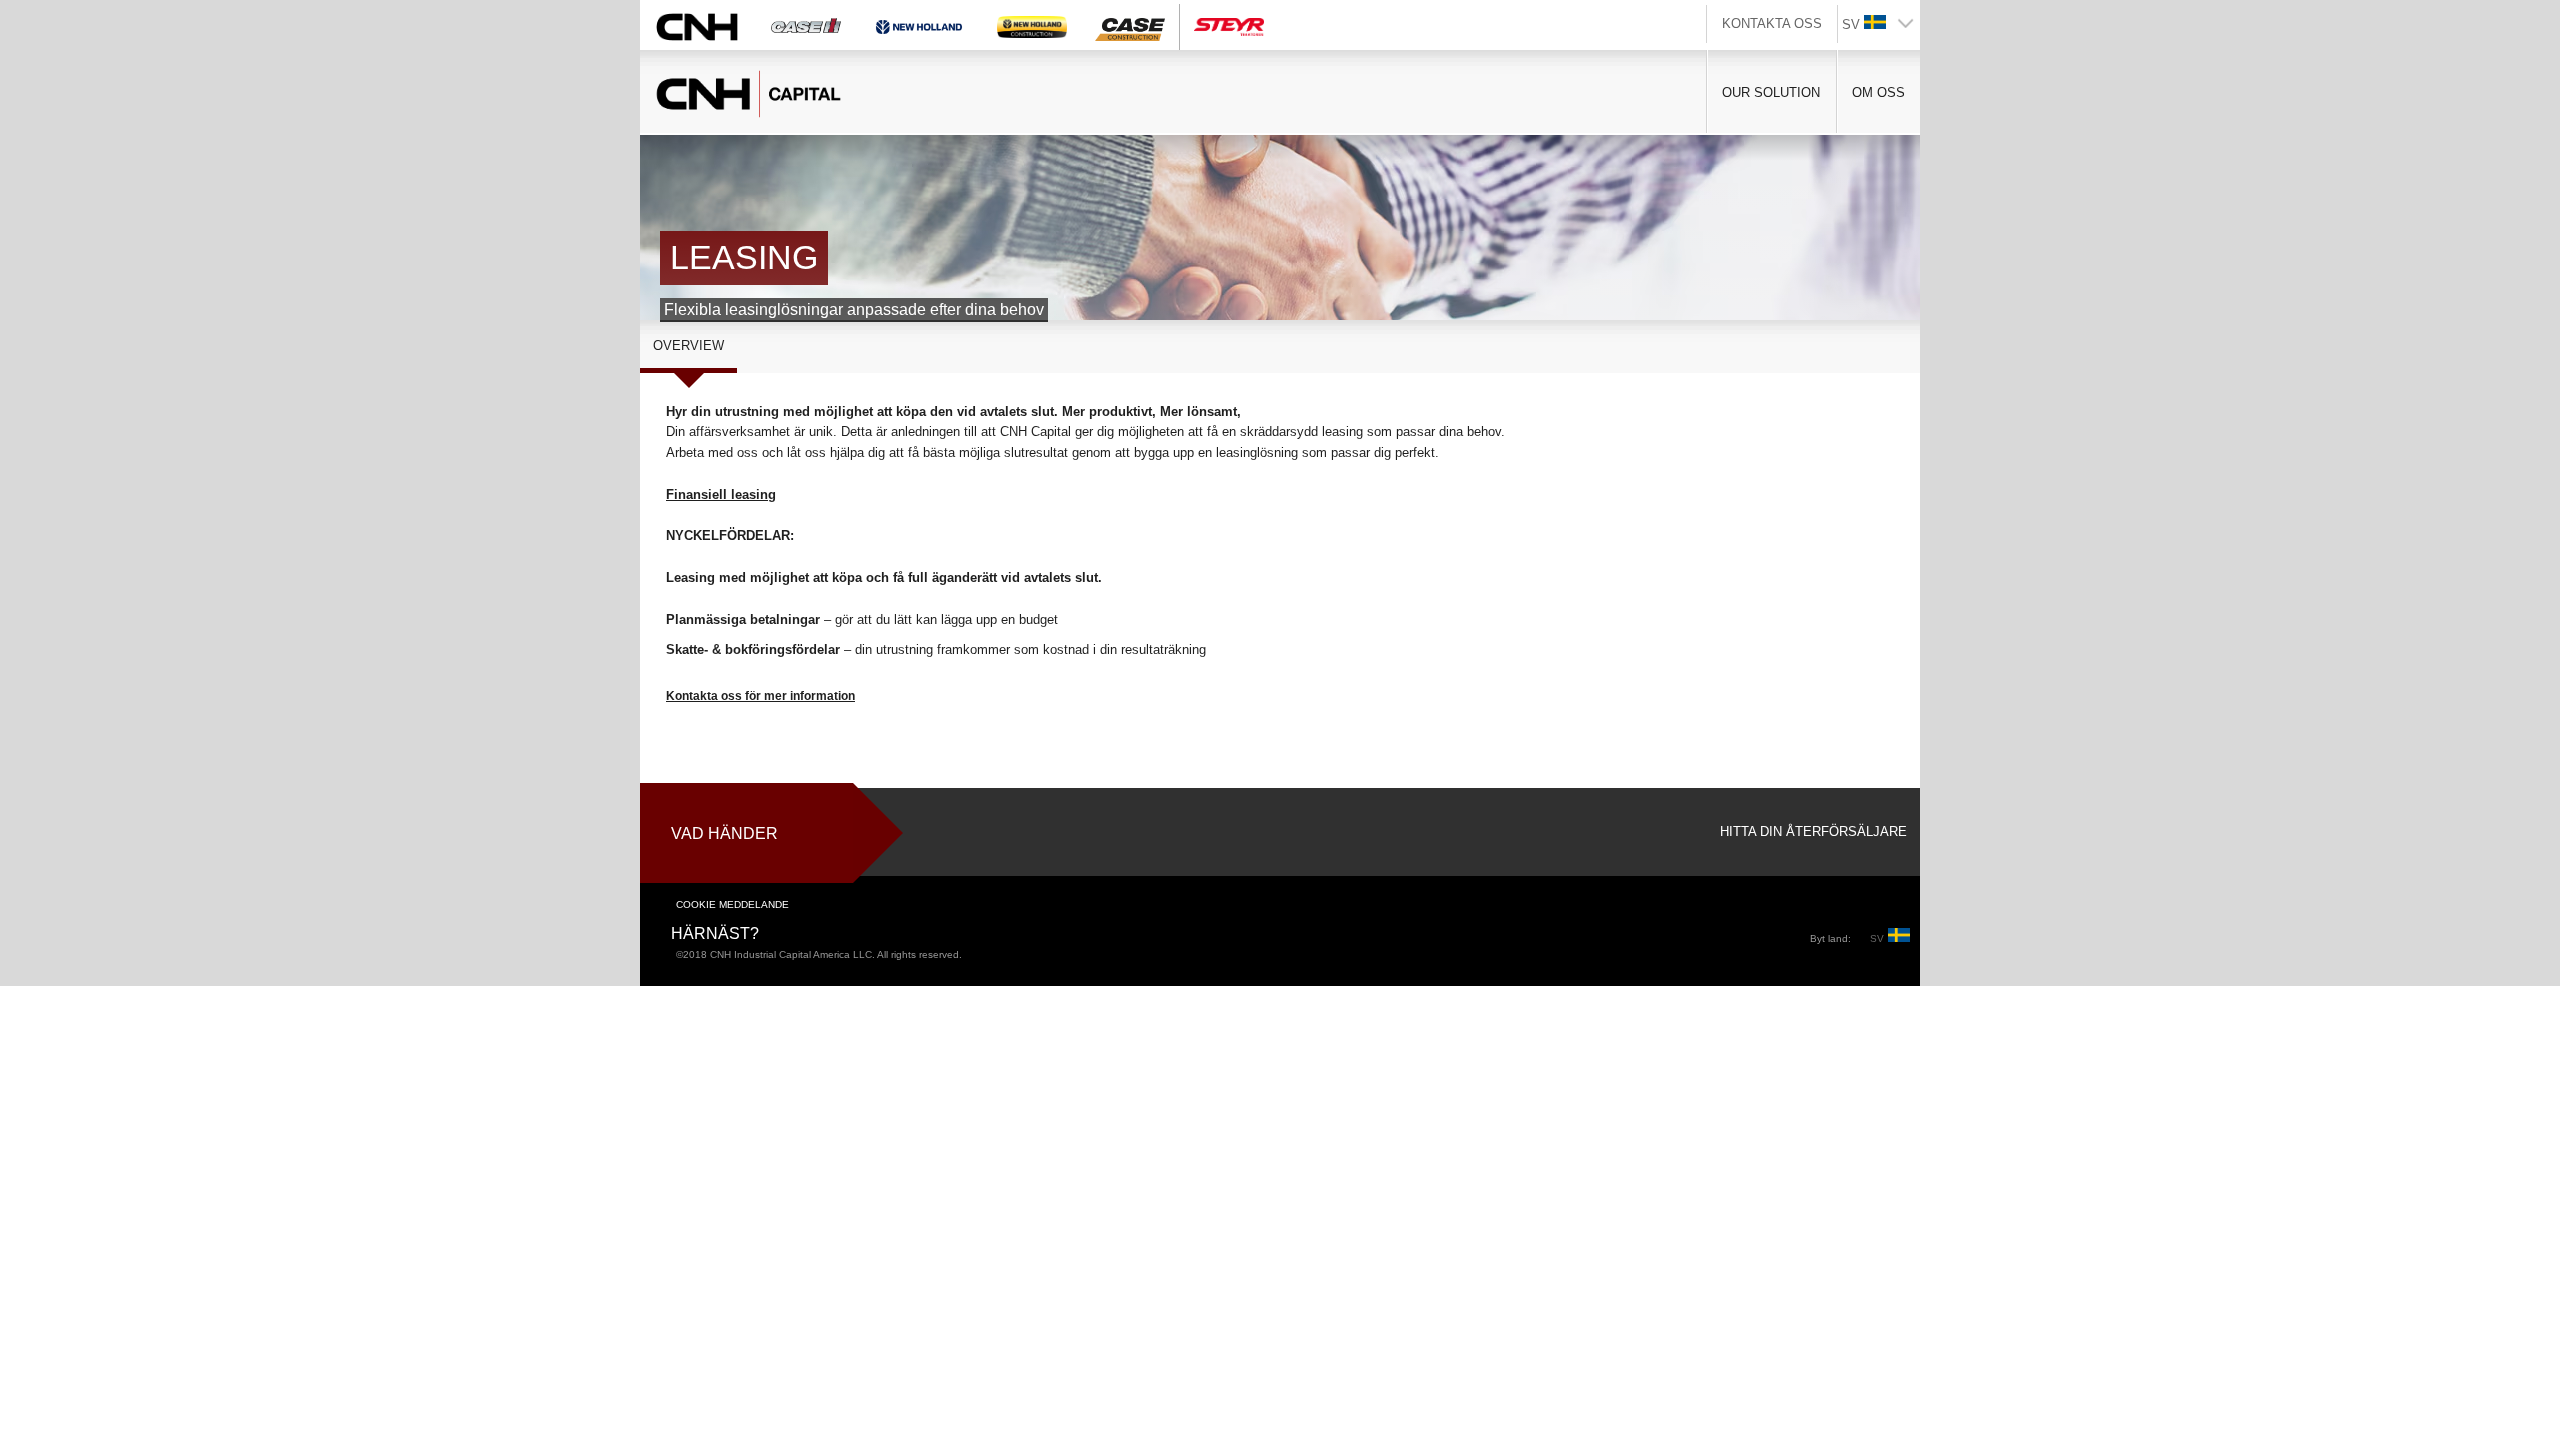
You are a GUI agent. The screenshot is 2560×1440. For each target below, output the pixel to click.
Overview (688, 345)
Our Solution (1771, 92)
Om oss (1878, 92)
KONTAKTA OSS (1772, 23)
